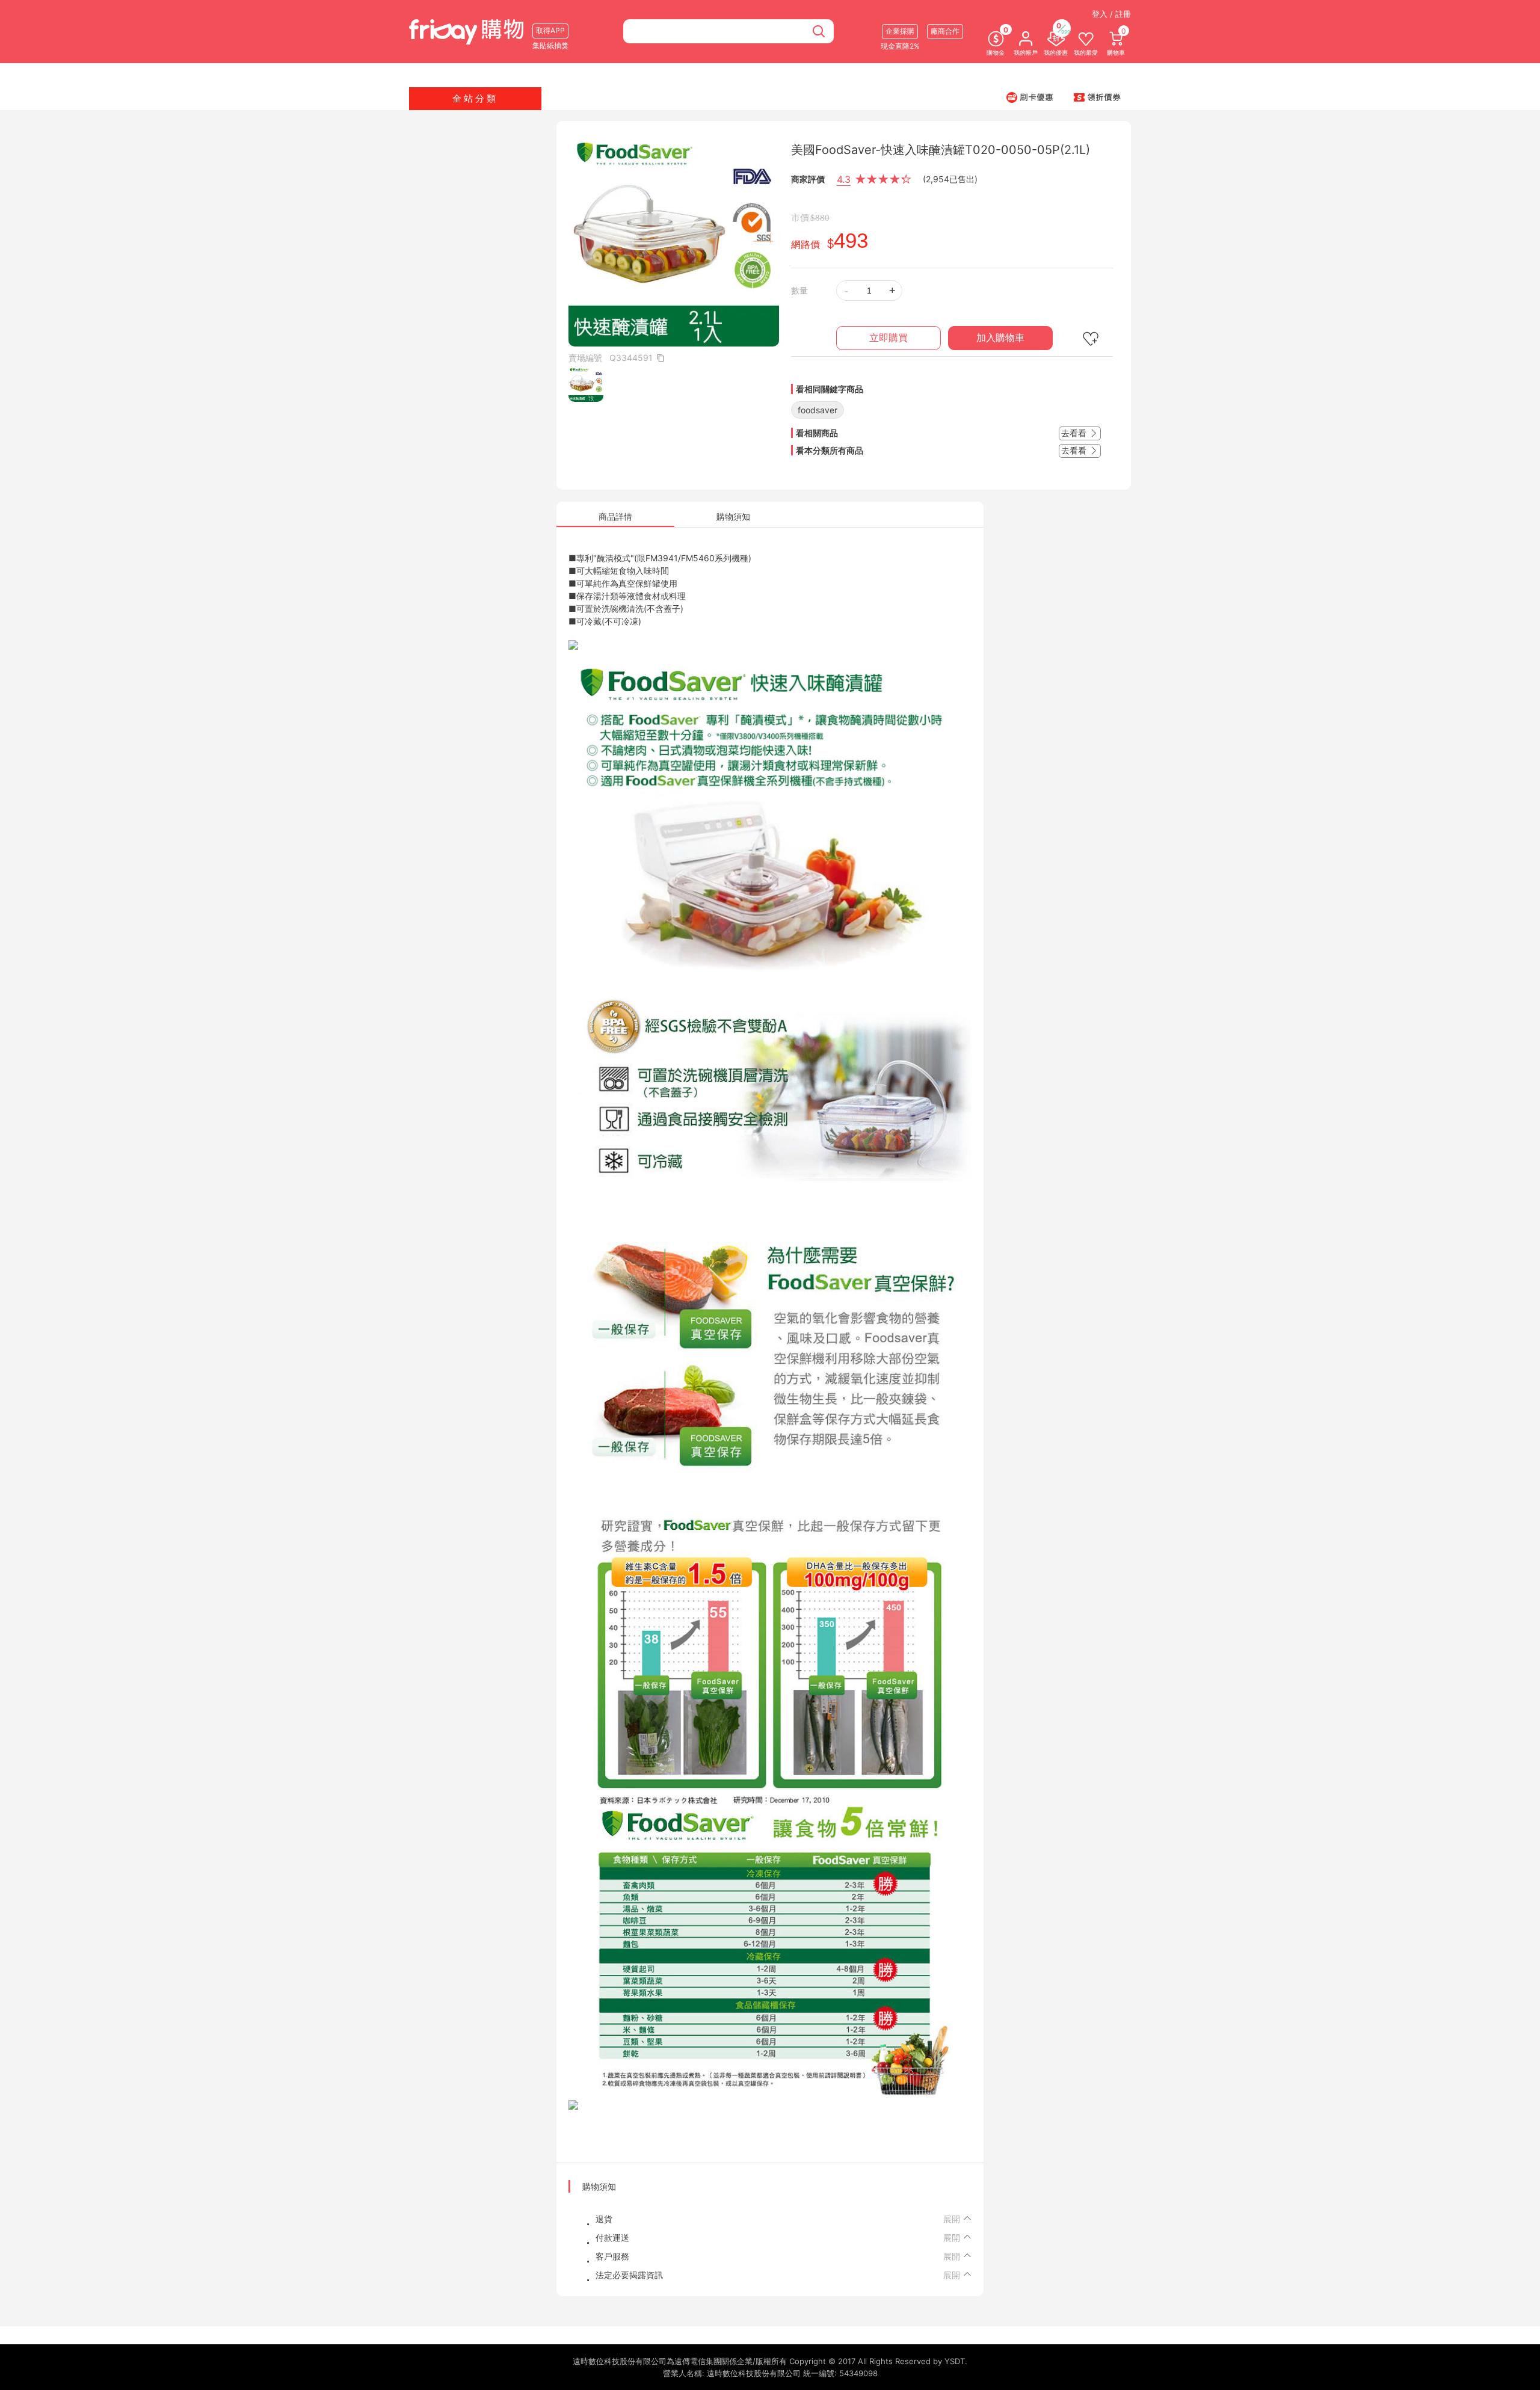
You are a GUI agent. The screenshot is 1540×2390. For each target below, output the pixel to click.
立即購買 (889, 338)
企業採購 (900, 31)
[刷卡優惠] (1030, 97)
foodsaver (818, 410)
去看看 (1075, 433)
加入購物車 (1000, 338)
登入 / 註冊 (1111, 14)
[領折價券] (1097, 97)
